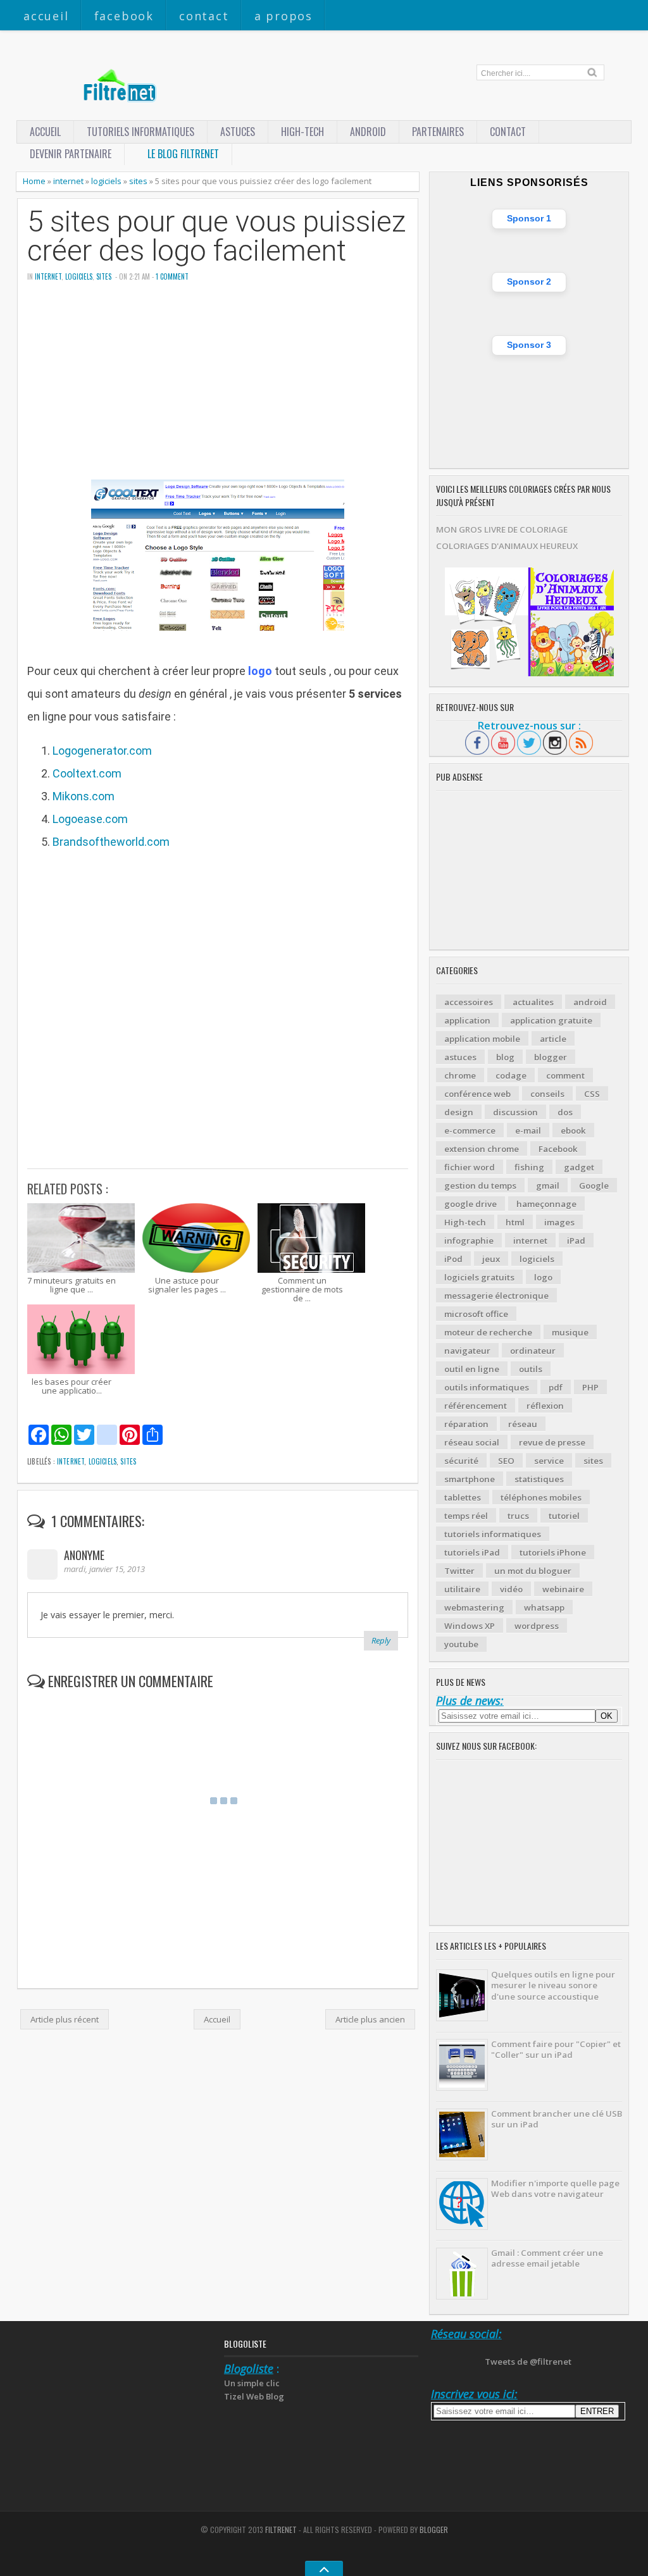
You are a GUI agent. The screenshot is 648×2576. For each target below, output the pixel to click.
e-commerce (470, 1130)
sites (138, 181)
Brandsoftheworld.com (111, 842)
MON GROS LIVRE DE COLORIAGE (502, 529)
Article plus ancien (370, 2019)
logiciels (106, 181)
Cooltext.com (87, 773)
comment (565, 1075)
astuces (238, 132)
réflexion (545, 1406)
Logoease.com (90, 819)
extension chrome (482, 1149)
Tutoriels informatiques (140, 132)
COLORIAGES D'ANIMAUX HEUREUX (507, 546)
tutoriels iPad (472, 1552)
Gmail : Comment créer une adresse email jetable (547, 2258)
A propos (283, 16)
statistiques (539, 1479)
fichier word (470, 1167)
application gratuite (551, 1020)
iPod (453, 1259)
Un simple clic (252, 2383)
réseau (523, 1424)
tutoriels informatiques (493, 1534)
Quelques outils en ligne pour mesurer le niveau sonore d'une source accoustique (553, 1985)
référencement (476, 1406)
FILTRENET (281, 2530)
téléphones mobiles (541, 1497)
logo (543, 1277)
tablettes (463, 1497)
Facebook (124, 16)
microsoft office (476, 1314)
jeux (491, 1259)
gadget (579, 1167)
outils (531, 1369)
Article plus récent (65, 2019)
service (549, 1461)
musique (570, 1332)
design (459, 1112)
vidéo (511, 1589)
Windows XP (470, 1626)
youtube (461, 1644)
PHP (590, 1387)
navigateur (467, 1351)
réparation (466, 1424)
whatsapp (544, 1607)
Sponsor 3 (529, 345)
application (467, 1020)
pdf (556, 1387)
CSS (592, 1094)
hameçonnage (546, 1204)
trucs (518, 1516)
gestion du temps (480, 1186)
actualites (533, 1002)
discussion (515, 1112)
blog (505, 1057)
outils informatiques (487, 1387)
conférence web (477, 1094)
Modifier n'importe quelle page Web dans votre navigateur (555, 2189)
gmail (548, 1186)
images (559, 1222)
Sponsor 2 (529, 282)
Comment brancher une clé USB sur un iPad (557, 2119)
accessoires (469, 1002)
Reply (381, 1640)
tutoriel (564, 1516)
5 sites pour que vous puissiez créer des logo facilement (216, 237)
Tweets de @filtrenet (528, 2362)
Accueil (46, 16)
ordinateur (533, 1351)
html (515, 1222)
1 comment (172, 276)
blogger (551, 1057)
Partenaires (438, 132)
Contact (204, 16)
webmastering (474, 1607)
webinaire (563, 1589)
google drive (470, 1204)
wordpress (537, 1626)
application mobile (482, 1039)
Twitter (459, 1571)
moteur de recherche (488, 1332)
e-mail (528, 1130)
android (590, 1002)
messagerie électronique (496, 1296)
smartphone (470, 1479)
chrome (460, 1075)
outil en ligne (472, 1369)
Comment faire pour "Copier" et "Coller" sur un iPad (556, 2049)
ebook (573, 1130)
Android (368, 132)
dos (565, 1112)
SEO (506, 1461)
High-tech (302, 132)
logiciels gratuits (479, 1277)
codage (511, 1075)
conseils (547, 1094)
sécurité (461, 1461)
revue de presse (552, 1442)
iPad (576, 1241)
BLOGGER (434, 2530)
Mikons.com (84, 796)
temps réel (466, 1516)
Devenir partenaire (71, 154)
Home (34, 181)
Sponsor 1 (529, 218)
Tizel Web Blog (254, 2396)
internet (68, 181)
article (553, 1039)
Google (594, 1186)
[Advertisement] (218, 391)
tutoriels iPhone (553, 1552)
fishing (529, 1167)
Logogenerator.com (102, 751)
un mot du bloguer (533, 1571)
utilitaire (462, 1589)
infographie (469, 1241)
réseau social (472, 1442)
